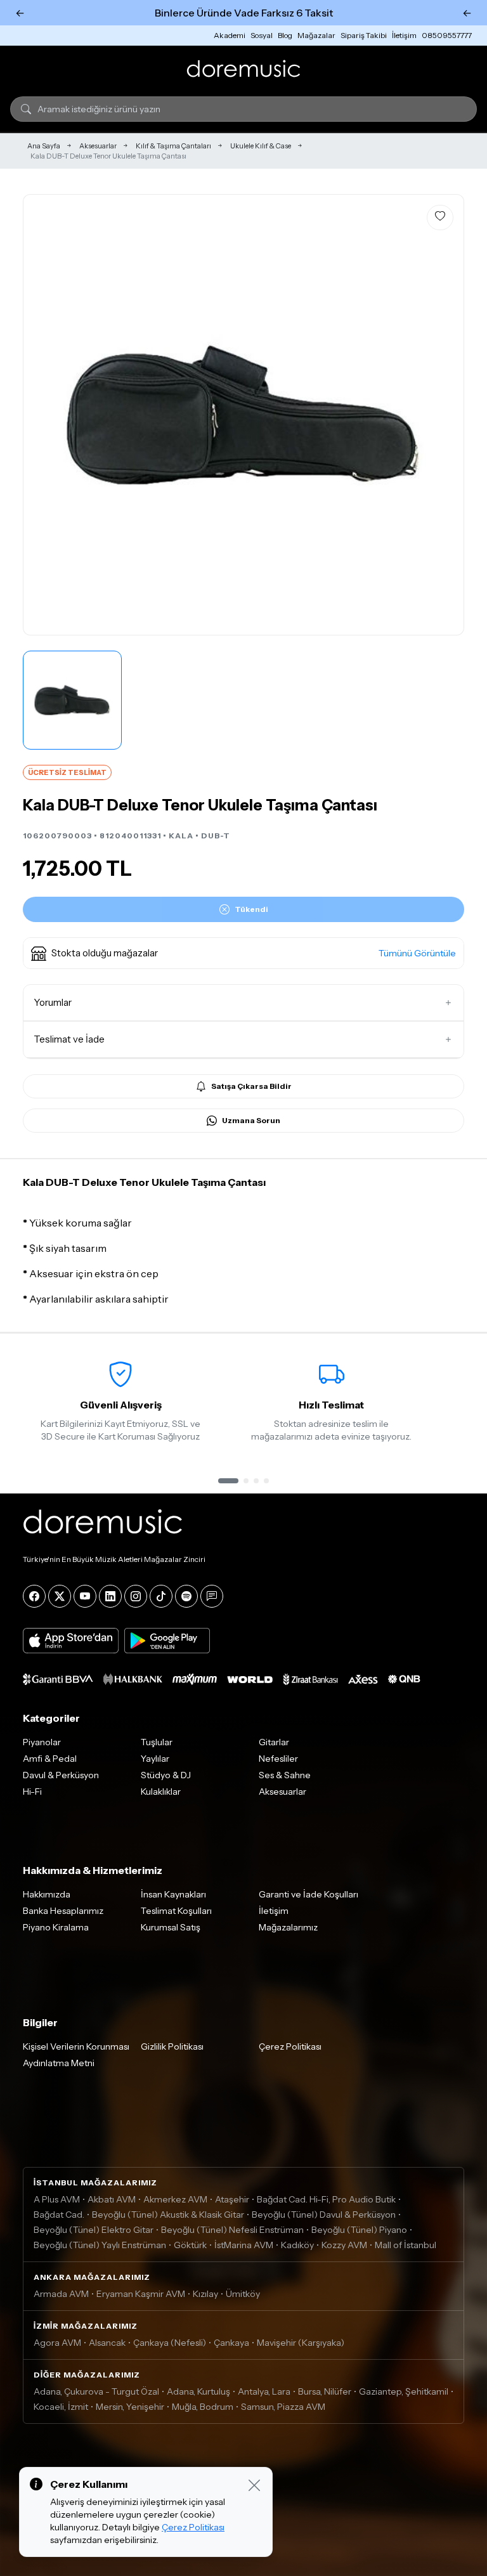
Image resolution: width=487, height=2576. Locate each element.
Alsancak (107, 2343)
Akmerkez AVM (175, 2199)
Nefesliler (278, 1759)
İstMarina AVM (244, 2245)
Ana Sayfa (44, 146)
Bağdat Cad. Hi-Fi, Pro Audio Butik (326, 2199)
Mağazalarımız (288, 1927)
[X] (60, 1596)
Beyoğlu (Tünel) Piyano (359, 2230)
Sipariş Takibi (364, 35)
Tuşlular (157, 1742)
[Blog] (212, 1596)
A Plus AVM (57, 2199)
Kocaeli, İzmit (61, 2407)
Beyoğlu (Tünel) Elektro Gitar (94, 2230)
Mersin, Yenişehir (130, 2407)
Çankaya (231, 2343)
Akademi (230, 35)
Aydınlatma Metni (59, 2063)
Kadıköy (297, 2245)
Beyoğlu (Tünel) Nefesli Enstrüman (232, 2230)
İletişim (404, 35)
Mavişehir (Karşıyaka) (301, 2343)
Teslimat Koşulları (176, 1911)
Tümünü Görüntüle (417, 953)
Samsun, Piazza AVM (283, 2407)
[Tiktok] (161, 1596)
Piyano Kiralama (56, 1927)
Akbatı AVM (112, 2199)
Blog (285, 35)
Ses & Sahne (285, 1775)
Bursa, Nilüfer (325, 2391)
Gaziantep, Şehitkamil (404, 2391)
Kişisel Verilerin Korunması (76, 2046)
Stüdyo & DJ (166, 1775)
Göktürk (190, 2245)
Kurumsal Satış (171, 1927)
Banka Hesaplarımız (63, 1911)
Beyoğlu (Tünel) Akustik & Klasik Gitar (168, 2215)
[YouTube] (85, 1596)
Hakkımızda (47, 1894)
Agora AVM (57, 2343)
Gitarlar (274, 1742)
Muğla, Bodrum (203, 2407)
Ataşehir (232, 2199)
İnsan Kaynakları (173, 1894)
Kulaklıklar (161, 1792)
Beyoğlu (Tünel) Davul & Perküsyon (324, 2215)
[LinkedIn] (110, 1596)
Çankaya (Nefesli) (170, 2343)
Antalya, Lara (264, 2391)
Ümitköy (243, 2294)
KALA (181, 836)
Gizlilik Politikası (172, 2046)
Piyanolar (42, 1742)
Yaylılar (155, 1759)
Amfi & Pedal (50, 1759)
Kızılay (205, 2294)
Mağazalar (316, 35)
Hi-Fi (32, 1792)
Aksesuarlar (98, 146)
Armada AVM (61, 2294)
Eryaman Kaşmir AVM (141, 2294)
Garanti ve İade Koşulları (308, 1894)
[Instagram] (136, 1596)
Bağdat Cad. (59, 2215)
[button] (243, 953)
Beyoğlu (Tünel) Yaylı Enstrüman (100, 2245)
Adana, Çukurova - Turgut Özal (96, 2391)
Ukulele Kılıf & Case (261, 146)
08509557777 (447, 35)
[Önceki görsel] (46, 415)
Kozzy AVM (344, 2245)
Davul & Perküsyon (61, 1775)
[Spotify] (186, 1596)
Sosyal (262, 35)
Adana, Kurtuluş (198, 2391)
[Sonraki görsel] (441, 415)
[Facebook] (34, 1596)
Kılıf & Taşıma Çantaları (173, 146)
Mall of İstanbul (406, 2245)
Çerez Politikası (290, 2046)
